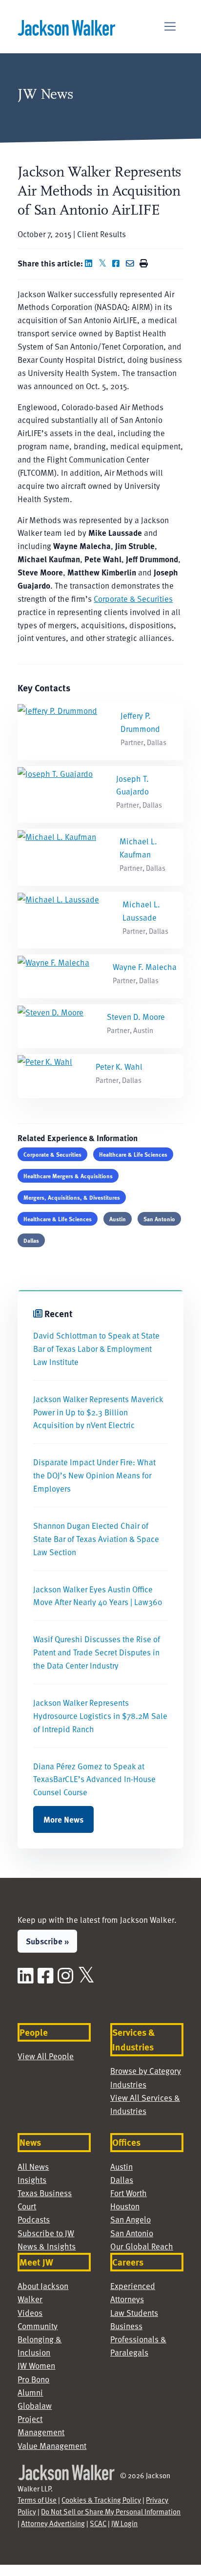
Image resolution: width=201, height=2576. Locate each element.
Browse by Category (146, 2070)
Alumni (30, 2392)
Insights (32, 2180)
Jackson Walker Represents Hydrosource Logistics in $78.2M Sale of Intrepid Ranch (100, 1716)
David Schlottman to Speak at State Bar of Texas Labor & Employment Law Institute (96, 1348)
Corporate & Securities (133, 598)
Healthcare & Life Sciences (133, 1154)
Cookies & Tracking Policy (101, 2500)
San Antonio (159, 1219)
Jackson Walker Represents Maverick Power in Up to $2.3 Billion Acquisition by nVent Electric (98, 1412)
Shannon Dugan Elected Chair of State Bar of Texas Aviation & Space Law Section (96, 1539)
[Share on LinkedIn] (91, 263)
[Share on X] (104, 263)
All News (33, 2166)
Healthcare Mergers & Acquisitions (68, 1176)
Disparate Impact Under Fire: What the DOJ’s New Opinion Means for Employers (94, 1475)
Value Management (52, 2445)
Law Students (134, 2312)
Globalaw (35, 2405)
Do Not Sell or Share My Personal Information (111, 2511)
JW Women (36, 2365)
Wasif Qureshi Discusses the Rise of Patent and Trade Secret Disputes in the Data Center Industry (97, 1652)
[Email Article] (132, 263)
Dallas (31, 1240)
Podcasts (34, 2219)
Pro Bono (33, 2379)
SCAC (98, 2523)
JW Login (124, 2523)
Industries (128, 2084)
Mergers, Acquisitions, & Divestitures (72, 1197)
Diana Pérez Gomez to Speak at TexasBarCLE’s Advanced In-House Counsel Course (94, 1779)
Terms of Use (37, 2500)
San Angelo (131, 2219)
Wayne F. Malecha (145, 967)
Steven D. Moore (136, 1016)
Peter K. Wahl (119, 1066)
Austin (118, 1219)
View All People (46, 2056)
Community (38, 2326)
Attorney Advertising (53, 2523)
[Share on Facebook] (118, 263)
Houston (125, 2206)
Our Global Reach (142, 2246)
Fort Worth (129, 2193)
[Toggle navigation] (170, 27)
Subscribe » (47, 1941)
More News (63, 1819)
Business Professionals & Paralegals (138, 2339)
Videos (30, 2312)
